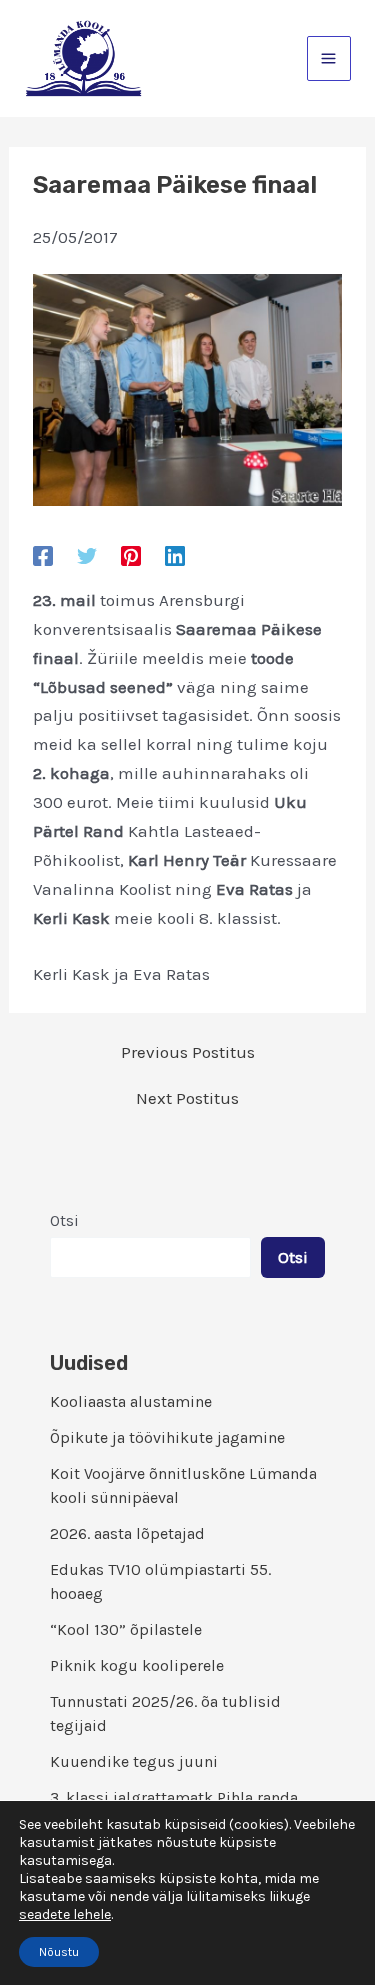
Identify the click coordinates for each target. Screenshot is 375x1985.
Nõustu (59, 1952)
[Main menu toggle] (329, 58)
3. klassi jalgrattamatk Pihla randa (174, 1797)
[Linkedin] (175, 555)
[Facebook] (43, 555)
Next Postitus (187, 1098)
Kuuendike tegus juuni (134, 1761)
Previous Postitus (188, 1052)
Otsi (64, 1220)
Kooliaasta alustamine (131, 1401)
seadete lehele (65, 1914)
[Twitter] (87, 555)
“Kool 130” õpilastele (126, 1629)
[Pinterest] (131, 555)
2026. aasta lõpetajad (127, 1533)
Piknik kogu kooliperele (137, 1665)
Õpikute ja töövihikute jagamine (167, 1437)
